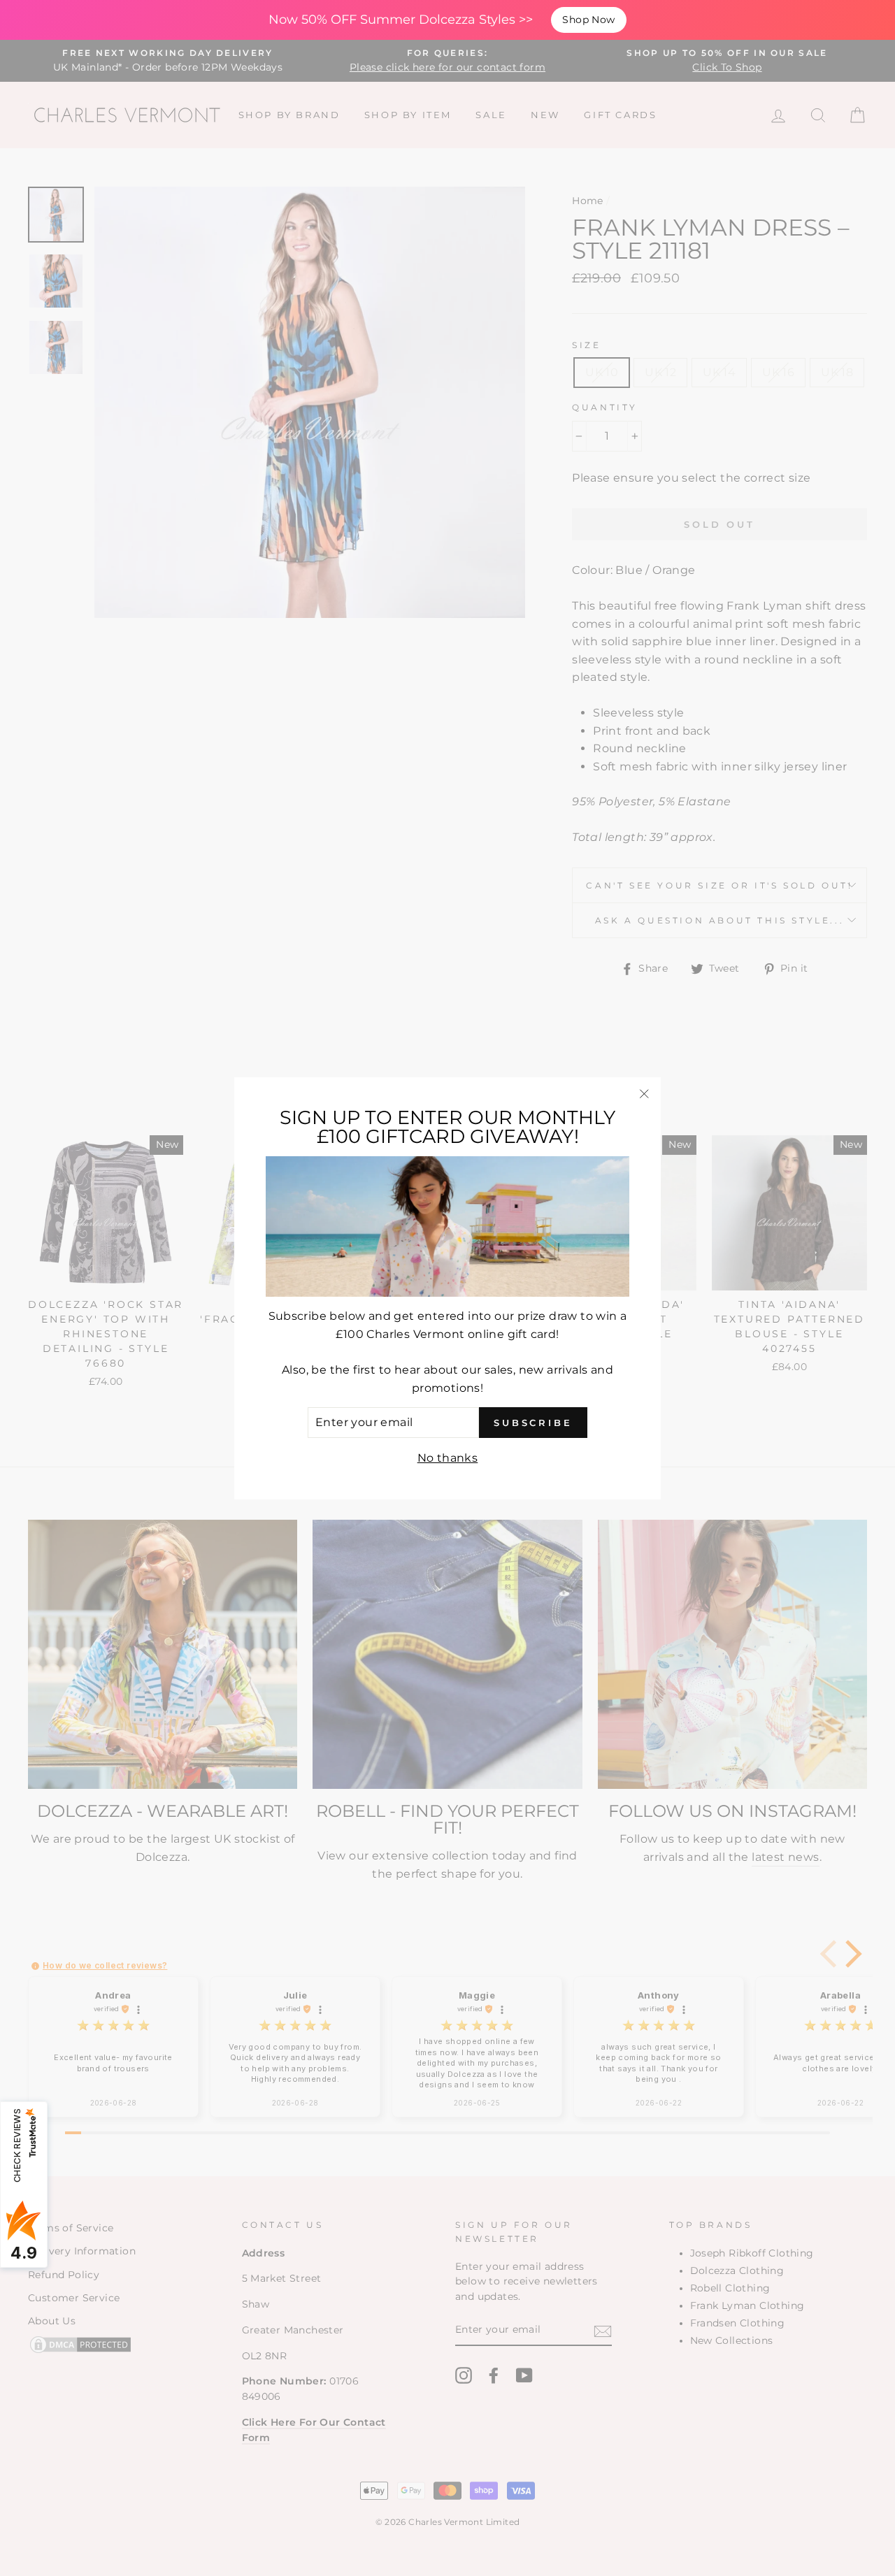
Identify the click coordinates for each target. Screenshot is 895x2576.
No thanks (448, 1457)
